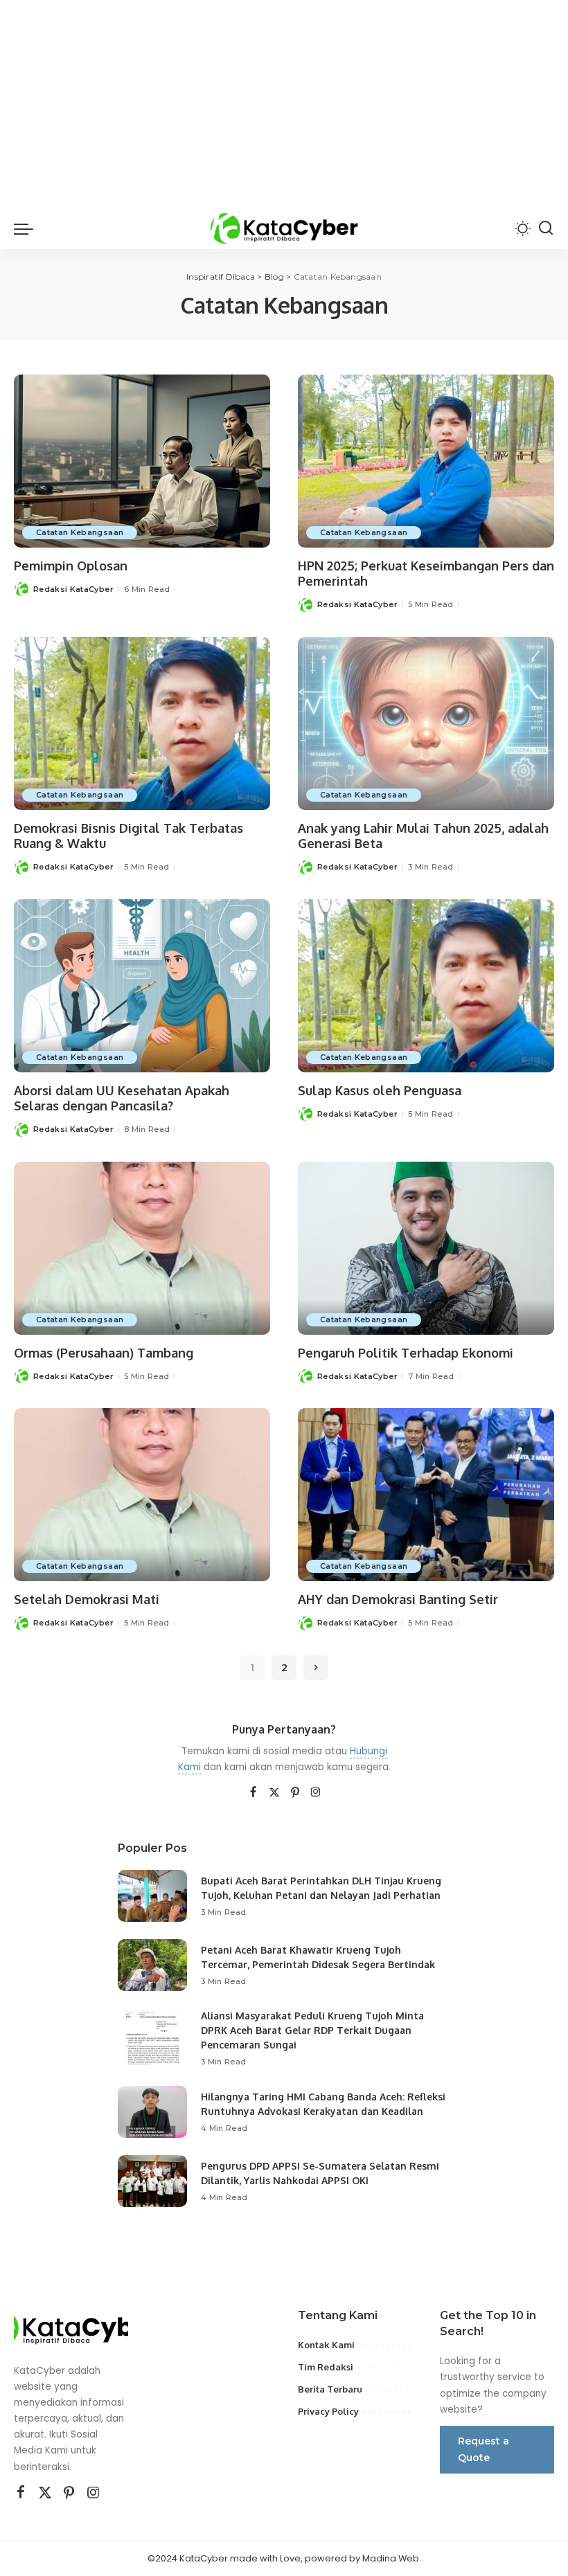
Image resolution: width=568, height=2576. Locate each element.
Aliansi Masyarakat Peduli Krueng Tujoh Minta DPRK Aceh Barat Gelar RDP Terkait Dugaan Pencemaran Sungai (312, 2030)
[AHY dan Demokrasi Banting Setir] (426, 1495)
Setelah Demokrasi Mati (87, 1599)
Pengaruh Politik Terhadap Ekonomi (406, 1353)
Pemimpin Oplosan (71, 566)
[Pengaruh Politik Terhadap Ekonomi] (426, 1248)
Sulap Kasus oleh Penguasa (380, 1090)
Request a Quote (483, 2449)
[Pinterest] (295, 1793)
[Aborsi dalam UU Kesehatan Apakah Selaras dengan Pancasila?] (142, 986)
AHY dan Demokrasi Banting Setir (398, 1599)
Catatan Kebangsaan (80, 532)
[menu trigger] (27, 228)
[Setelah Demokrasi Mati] (142, 1495)
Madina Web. (392, 2558)
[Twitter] (274, 1793)
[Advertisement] (284, 104)
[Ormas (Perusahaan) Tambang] (142, 1248)
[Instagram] (316, 1793)
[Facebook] (253, 1793)
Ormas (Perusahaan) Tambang (104, 1353)
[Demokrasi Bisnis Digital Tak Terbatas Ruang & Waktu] (142, 723)
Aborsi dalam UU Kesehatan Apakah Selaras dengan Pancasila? (122, 1098)
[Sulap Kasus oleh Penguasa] (426, 986)
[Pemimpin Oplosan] (142, 461)
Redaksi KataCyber (73, 589)
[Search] (546, 228)
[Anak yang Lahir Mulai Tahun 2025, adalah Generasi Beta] (426, 723)
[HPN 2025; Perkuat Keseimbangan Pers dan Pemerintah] (426, 461)
